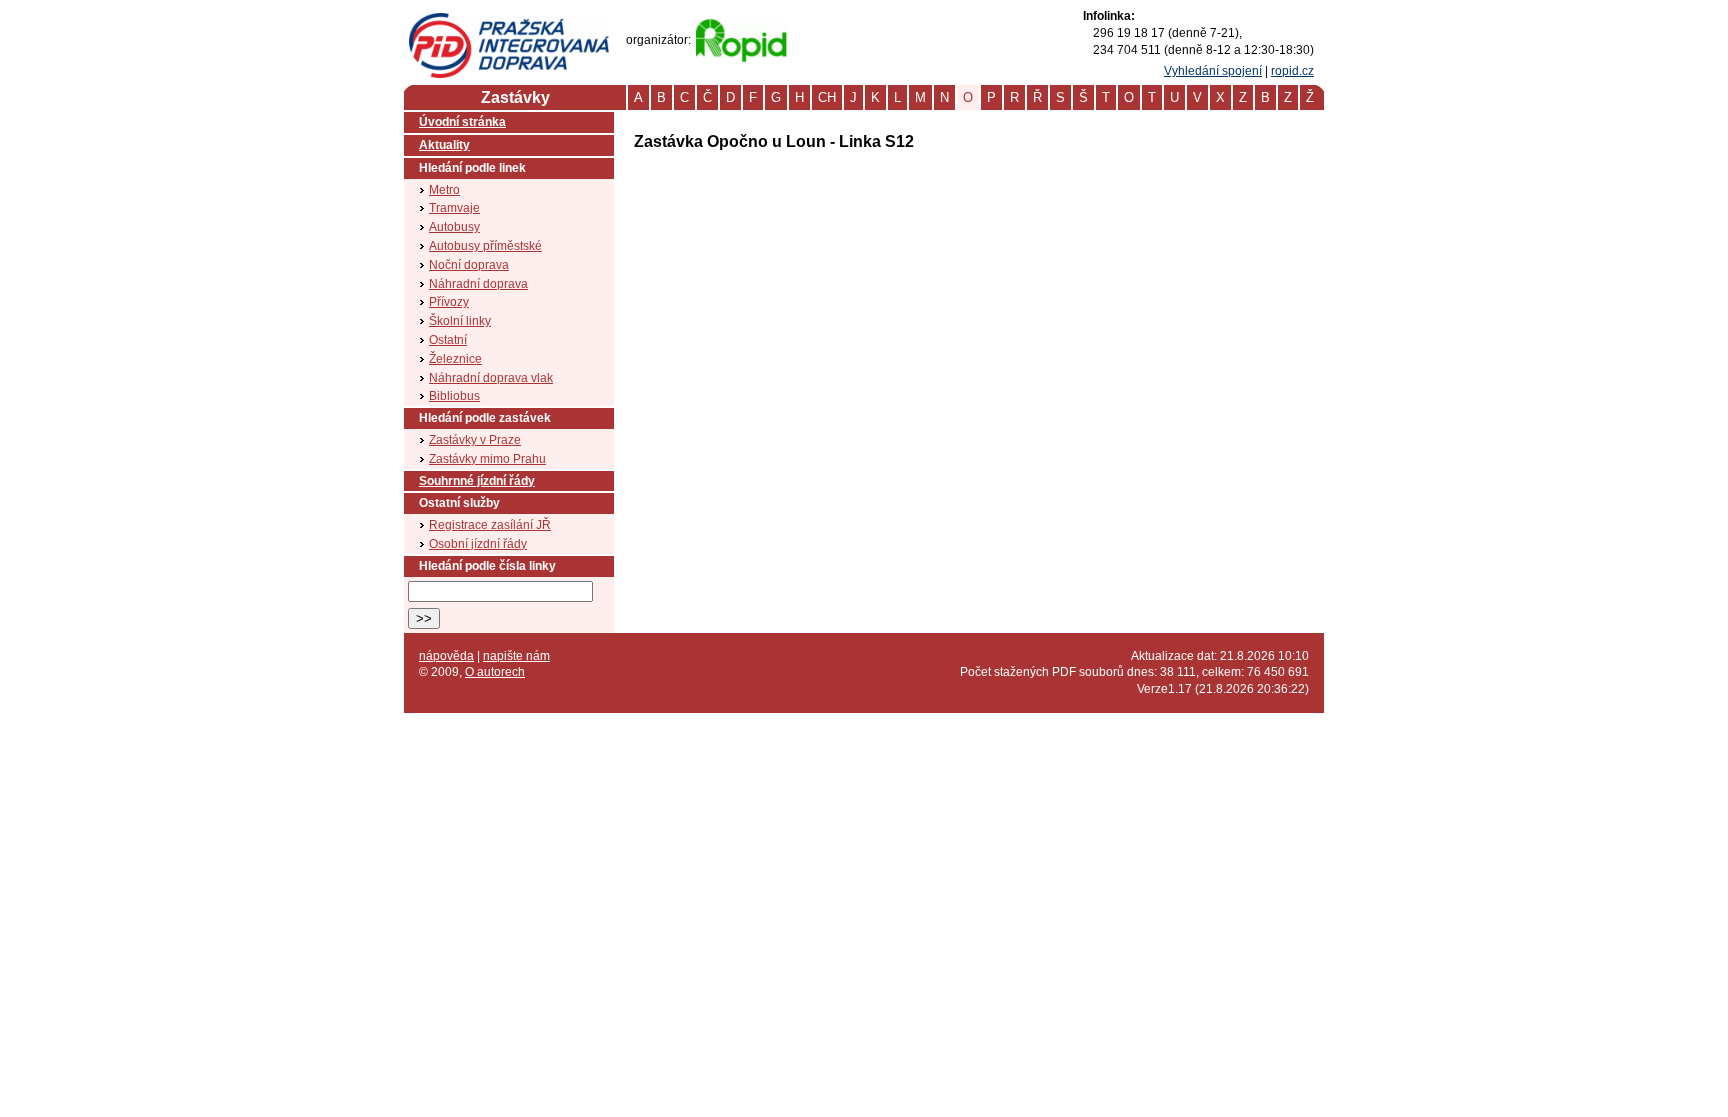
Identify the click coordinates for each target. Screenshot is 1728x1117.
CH (827, 97)
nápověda (446, 656)
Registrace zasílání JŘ (490, 525)
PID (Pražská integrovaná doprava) (508, 21)
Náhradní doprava (478, 284)
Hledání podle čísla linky (487, 566)
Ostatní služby (459, 503)
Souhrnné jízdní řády (477, 481)
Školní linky (460, 321)
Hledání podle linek (472, 168)
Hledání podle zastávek (485, 418)
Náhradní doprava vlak (491, 378)
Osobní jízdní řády (478, 544)
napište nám (516, 656)
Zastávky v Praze (475, 440)
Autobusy (454, 227)
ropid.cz (1292, 71)
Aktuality (444, 145)
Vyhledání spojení (1213, 71)
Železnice (455, 359)
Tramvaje (454, 208)
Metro (444, 190)
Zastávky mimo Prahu (487, 459)
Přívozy (449, 302)
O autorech (495, 672)
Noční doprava (469, 265)
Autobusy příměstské (485, 246)
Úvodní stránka (462, 122)
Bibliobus (454, 396)
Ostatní (448, 340)
